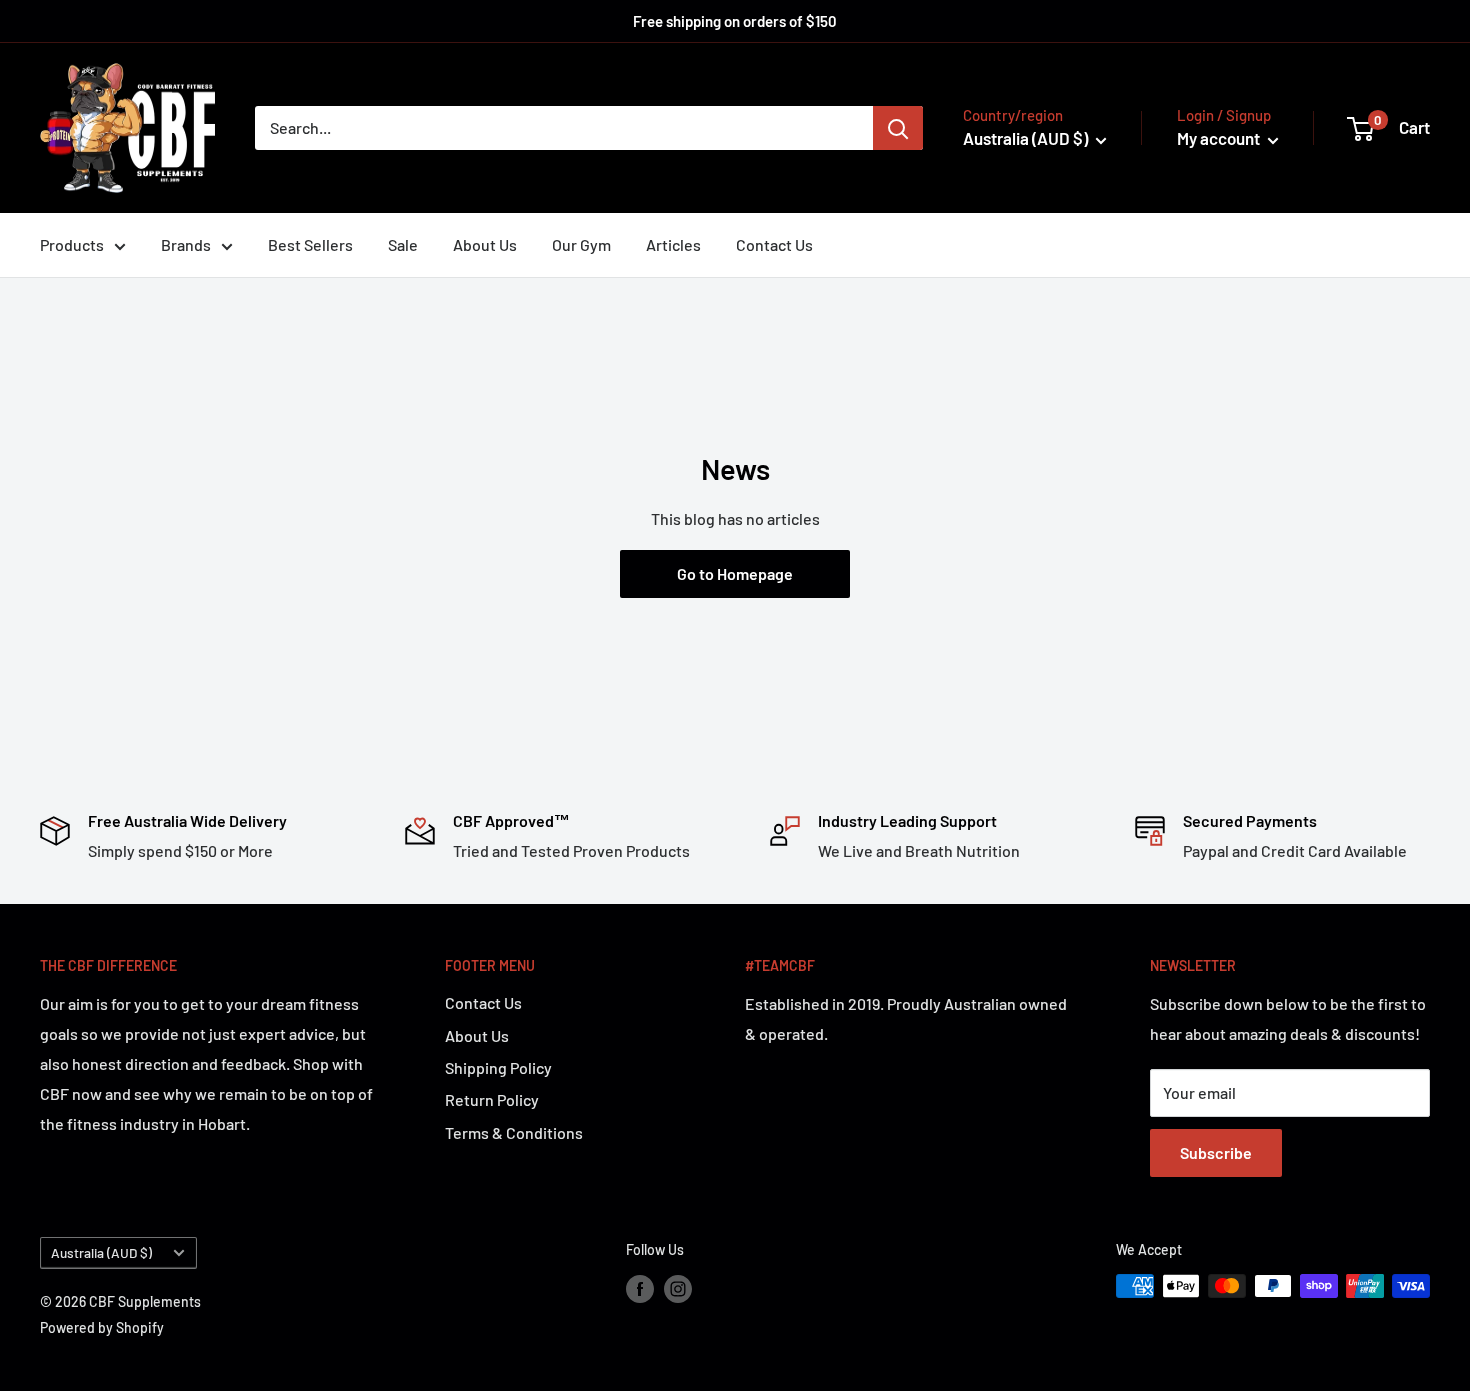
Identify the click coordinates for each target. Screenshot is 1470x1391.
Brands (186, 244)
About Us (485, 244)
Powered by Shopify (102, 1327)
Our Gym (581, 244)
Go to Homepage (735, 573)
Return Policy (492, 1099)
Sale (403, 244)
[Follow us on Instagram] (678, 1288)
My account (1220, 138)
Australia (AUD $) (101, 1252)
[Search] (898, 128)
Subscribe (1216, 1152)
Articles (673, 244)
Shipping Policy (498, 1067)
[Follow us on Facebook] (640, 1288)
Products (72, 244)
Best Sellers (310, 244)
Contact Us (774, 244)
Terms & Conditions (514, 1132)
